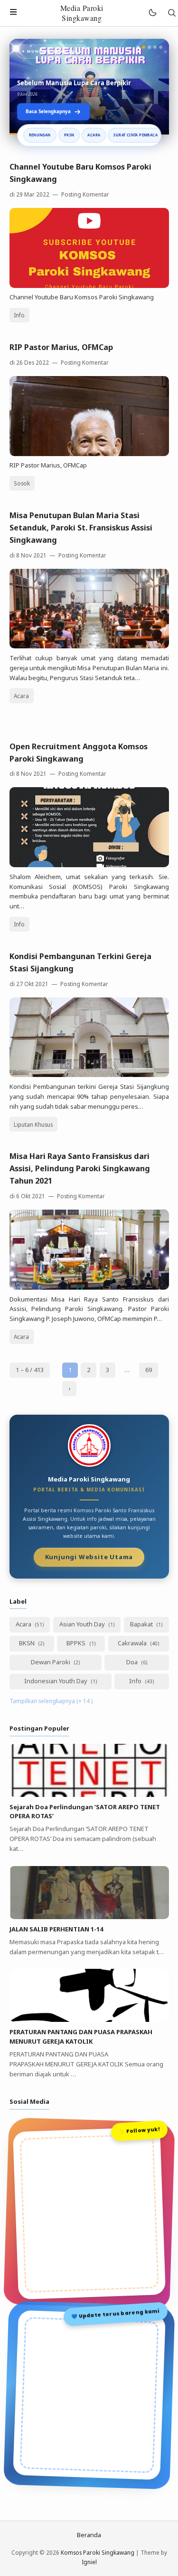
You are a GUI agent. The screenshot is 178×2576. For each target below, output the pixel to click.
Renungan (40, 135)
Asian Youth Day (83, 1624)
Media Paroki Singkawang (82, 13)
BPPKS (77, 1643)
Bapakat (142, 1624)
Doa (133, 1662)
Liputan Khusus (33, 1124)
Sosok (22, 483)
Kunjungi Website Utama (89, 1556)
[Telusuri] (172, 13)
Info (19, 315)
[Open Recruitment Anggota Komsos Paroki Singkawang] (89, 865)
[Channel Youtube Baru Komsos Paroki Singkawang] (89, 286)
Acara (94, 135)
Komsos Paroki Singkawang (98, 2552)
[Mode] (152, 13)
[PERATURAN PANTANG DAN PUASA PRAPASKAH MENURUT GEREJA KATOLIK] (89, 2020)
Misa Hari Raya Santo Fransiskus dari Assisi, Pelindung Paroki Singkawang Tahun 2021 (80, 1168)
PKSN (69, 135)
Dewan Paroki (51, 1662)
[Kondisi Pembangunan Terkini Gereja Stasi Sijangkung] (89, 1075)
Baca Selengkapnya (48, 111)
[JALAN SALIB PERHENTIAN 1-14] (89, 1917)
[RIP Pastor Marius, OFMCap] (89, 454)
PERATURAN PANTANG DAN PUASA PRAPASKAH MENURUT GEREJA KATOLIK (81, 2037)
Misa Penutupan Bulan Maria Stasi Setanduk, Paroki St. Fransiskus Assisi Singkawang (81, 528)
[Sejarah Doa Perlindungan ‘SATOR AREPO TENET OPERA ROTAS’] (89, 1795)
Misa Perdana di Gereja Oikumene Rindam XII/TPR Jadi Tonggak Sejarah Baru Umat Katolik (82, 79)
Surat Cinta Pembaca (136, 135)
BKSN (28, 1643)
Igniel (89, 2562)
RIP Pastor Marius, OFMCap (61, 347)
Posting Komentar (84, 194)
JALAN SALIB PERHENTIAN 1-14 (56, 1929)
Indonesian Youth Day (56, 1681)
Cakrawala (133, 1643)
